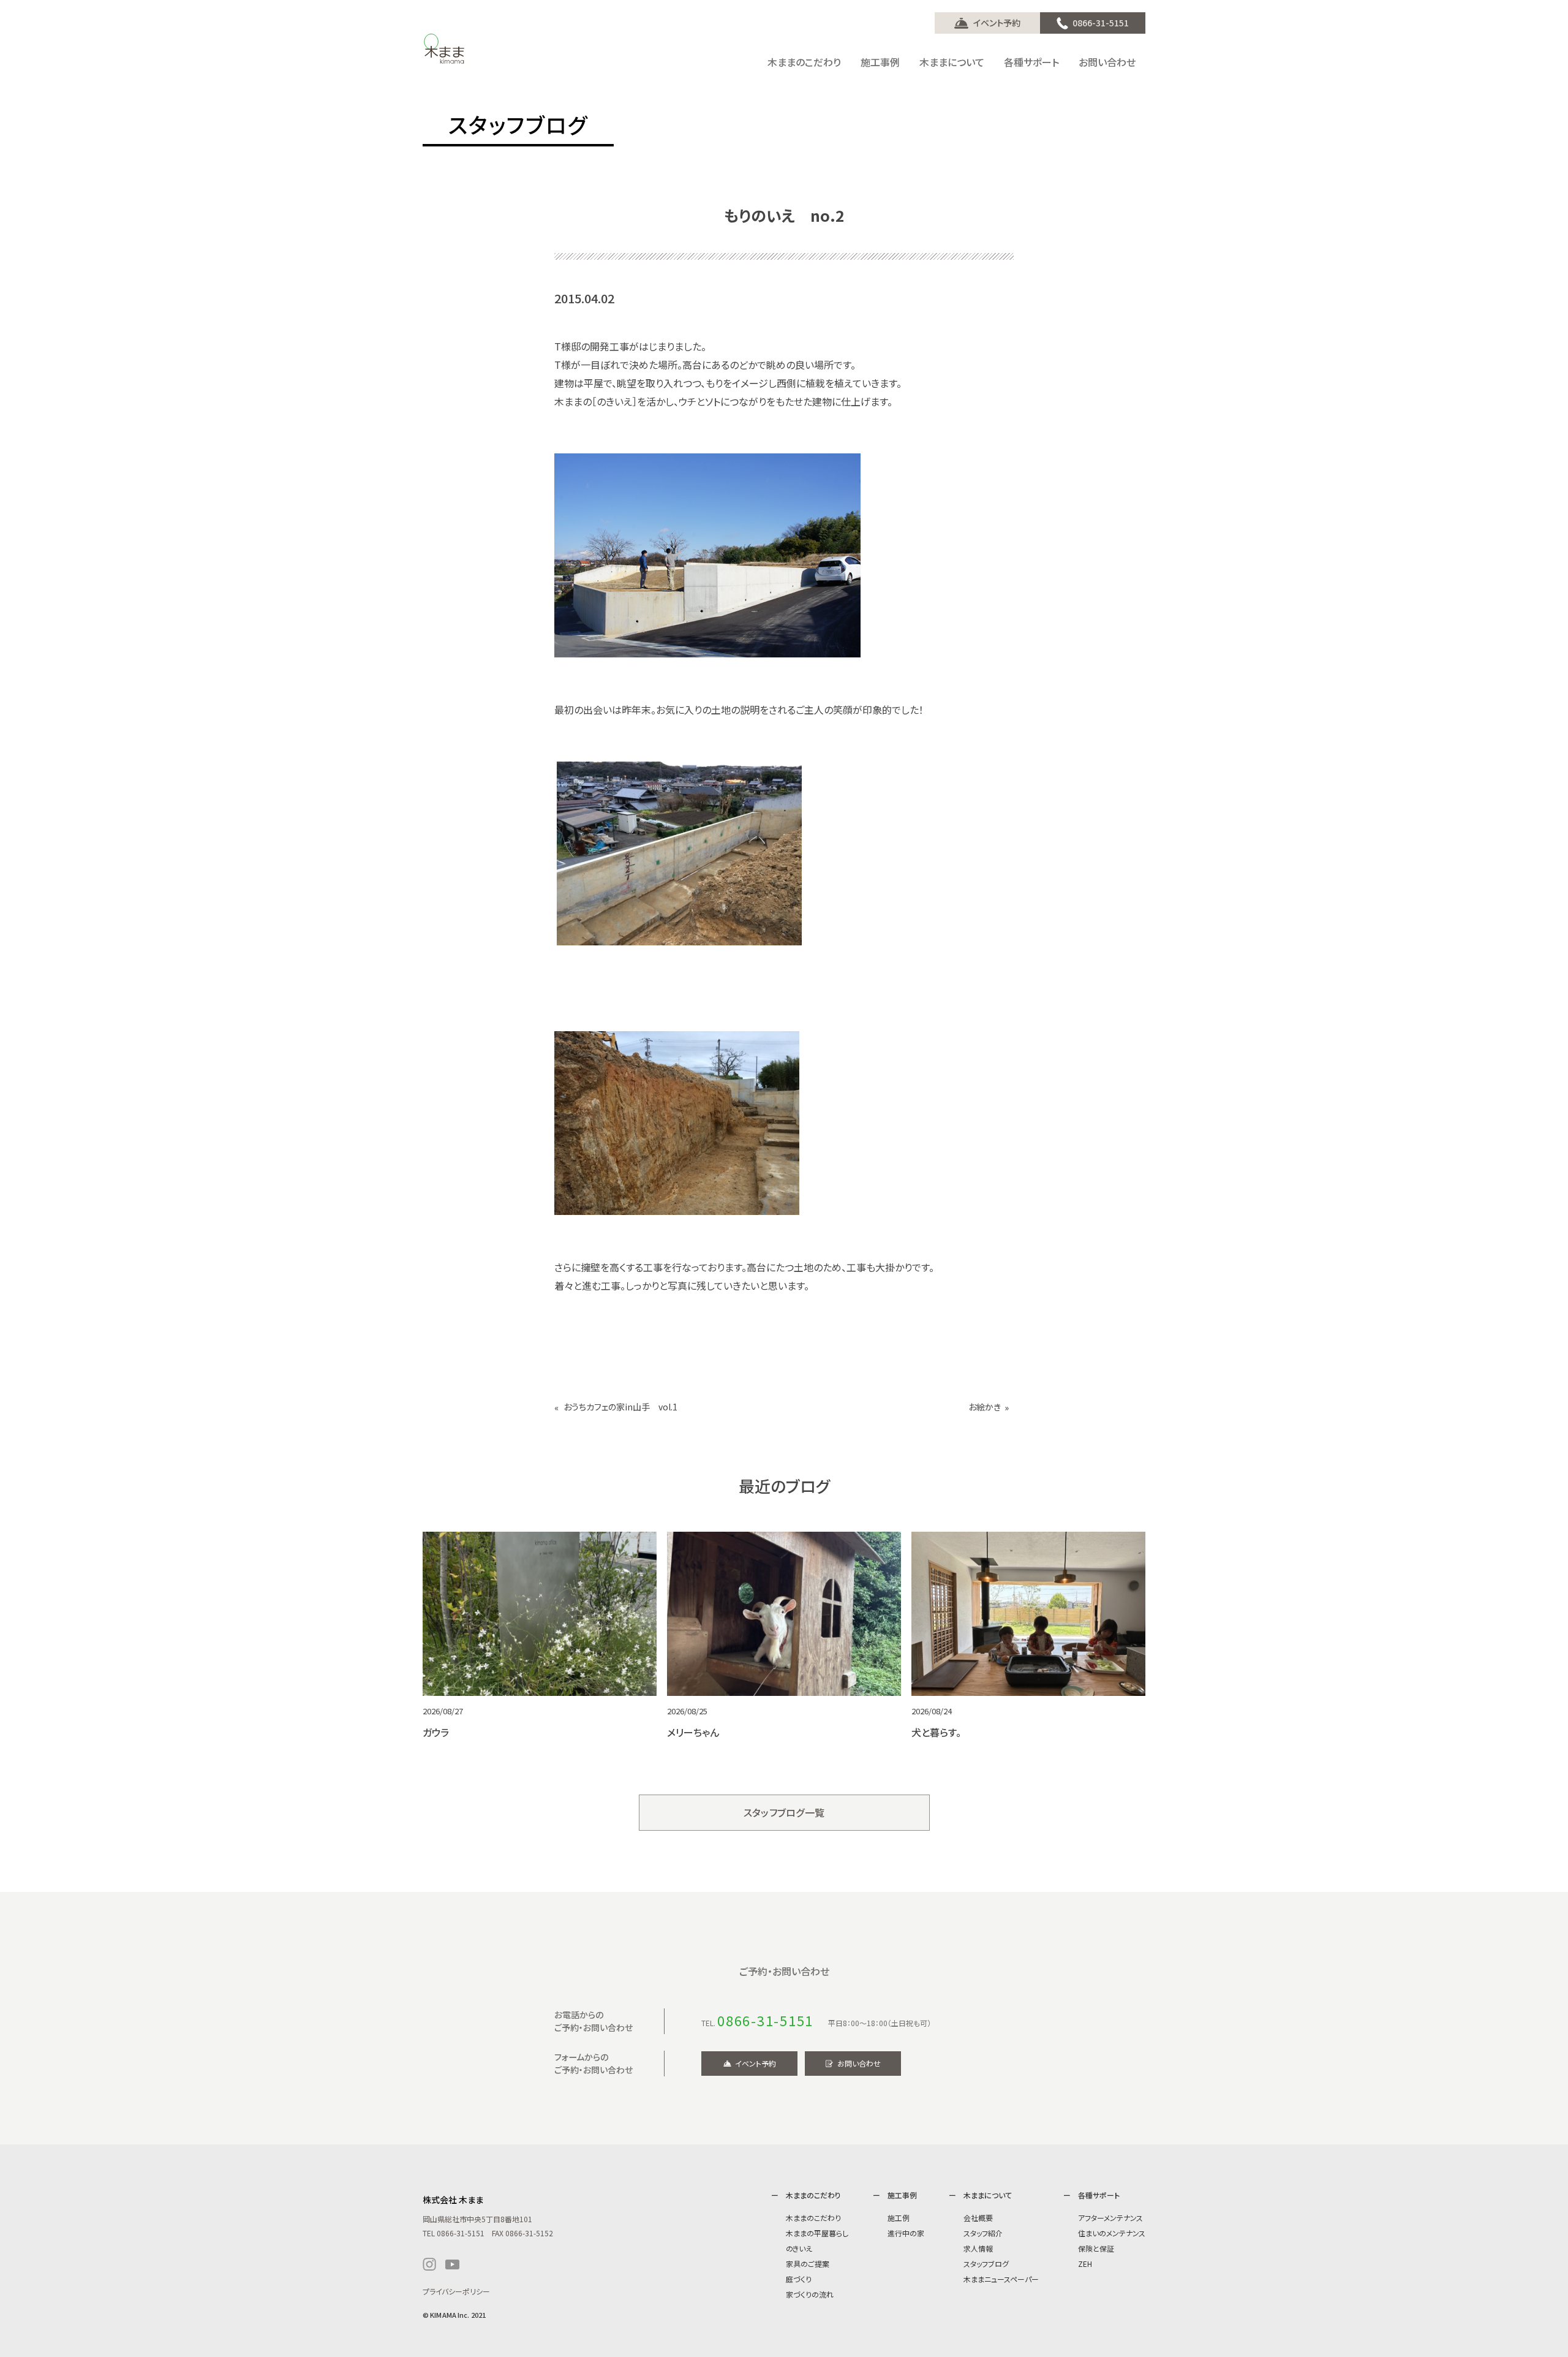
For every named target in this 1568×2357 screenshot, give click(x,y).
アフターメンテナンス (1110, 2218)
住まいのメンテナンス (1112, 2233)
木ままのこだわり (813, 2218)
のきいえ (799, 2248)
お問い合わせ (859, 2063)
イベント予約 (997, 23)
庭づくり (799, 2279)
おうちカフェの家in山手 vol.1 (620, 1407)
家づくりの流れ (810, 2294)
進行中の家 (906, 2233)
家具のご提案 (808, 2264)
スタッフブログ (986, 2264)
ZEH (1085, 2264)
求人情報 (978, 2248)
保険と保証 (1096, 2248)
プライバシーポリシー (456, 2291)
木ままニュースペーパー (1001, 2279)
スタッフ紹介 (983, 2233)
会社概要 (978, 2218)
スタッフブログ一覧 (784, 1812)
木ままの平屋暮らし (817, 2233)
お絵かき (985, 1407)
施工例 (899, 2218)
